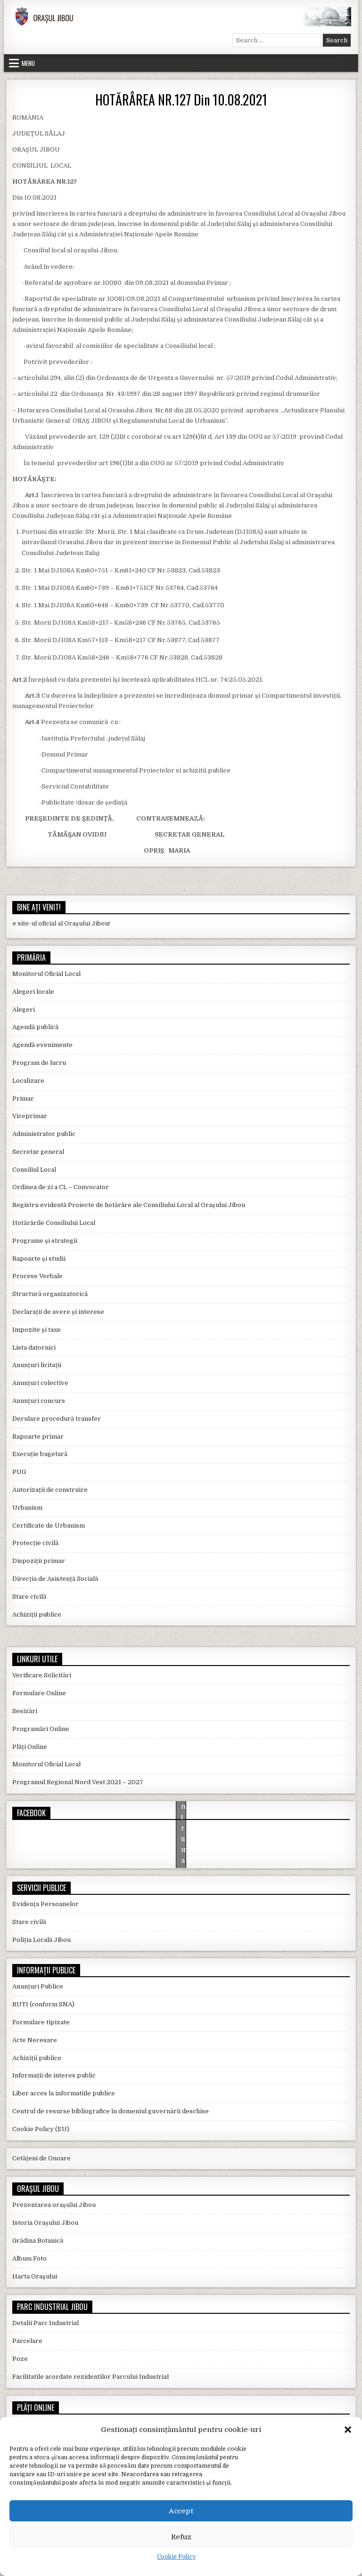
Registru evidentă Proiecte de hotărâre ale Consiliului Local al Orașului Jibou (129, 1205)
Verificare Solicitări (42, 1675)
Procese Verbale (37, 1276)
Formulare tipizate (41, 2022)
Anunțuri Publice (38, 1986)
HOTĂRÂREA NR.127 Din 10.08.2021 (181, 100)
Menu (28, 63)
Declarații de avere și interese (58, 1312)
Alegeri (24, 1010)
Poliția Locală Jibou (41, 1940)
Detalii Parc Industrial (45, 2323)
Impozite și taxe (37, 1330)
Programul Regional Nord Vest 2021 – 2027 (78, 1782)
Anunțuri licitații (37, 1365)
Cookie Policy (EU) (41, 2129)
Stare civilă (29, 1597)
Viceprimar (30, 1116)
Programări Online (41, 1729)
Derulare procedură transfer (57, 1419)
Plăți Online (30, 1747)
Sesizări (25, 1711)
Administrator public (44, 1134)
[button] (348, 2430)
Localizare (28, 1081)
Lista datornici (34, 1348)
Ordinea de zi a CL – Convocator (61, 1187)
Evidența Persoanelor (45, 1904)
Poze (20, 2359)
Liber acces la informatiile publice (64, 2093)
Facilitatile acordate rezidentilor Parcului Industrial (90, 2377)
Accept (181, 2511)
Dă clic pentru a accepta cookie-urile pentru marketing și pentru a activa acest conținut (184, 1838)
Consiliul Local (34, 1170)
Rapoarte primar (38, 1437)
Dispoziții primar (39, 1561)
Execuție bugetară (40, 1454)
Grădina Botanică (38, 2241)
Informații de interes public (54, 2075)
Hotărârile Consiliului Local (54, 1223)
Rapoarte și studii (39, 1259)
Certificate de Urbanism (49, 1525)
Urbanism (27, 1508)
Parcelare (27, 2341)
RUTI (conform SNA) (43, 2004)
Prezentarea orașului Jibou (54, 2205)
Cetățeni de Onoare (41, 2158)
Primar (23, 1099)
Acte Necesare (35, 2040)
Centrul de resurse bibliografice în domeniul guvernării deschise (111, 2111)
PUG (19, 1472)
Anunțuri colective (40, 1383)
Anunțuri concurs (39, 1401)
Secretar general (38, 1152)
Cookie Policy (176, 2557)
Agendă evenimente (42, 1045)
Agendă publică (35, 1027)
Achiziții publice (37, 1614)
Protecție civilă (35, 1543)
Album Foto (29, 2258)
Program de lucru (39, 1063)
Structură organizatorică (50, 1294)
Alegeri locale (33, 992)
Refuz (181, 2537)
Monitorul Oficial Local (46, 974)
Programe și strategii (45, 1241)
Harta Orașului (35, 2276)
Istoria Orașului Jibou (45, 2223)
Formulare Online (39, 1693)
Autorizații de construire (50, 1490)
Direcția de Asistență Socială (55, 1579)
